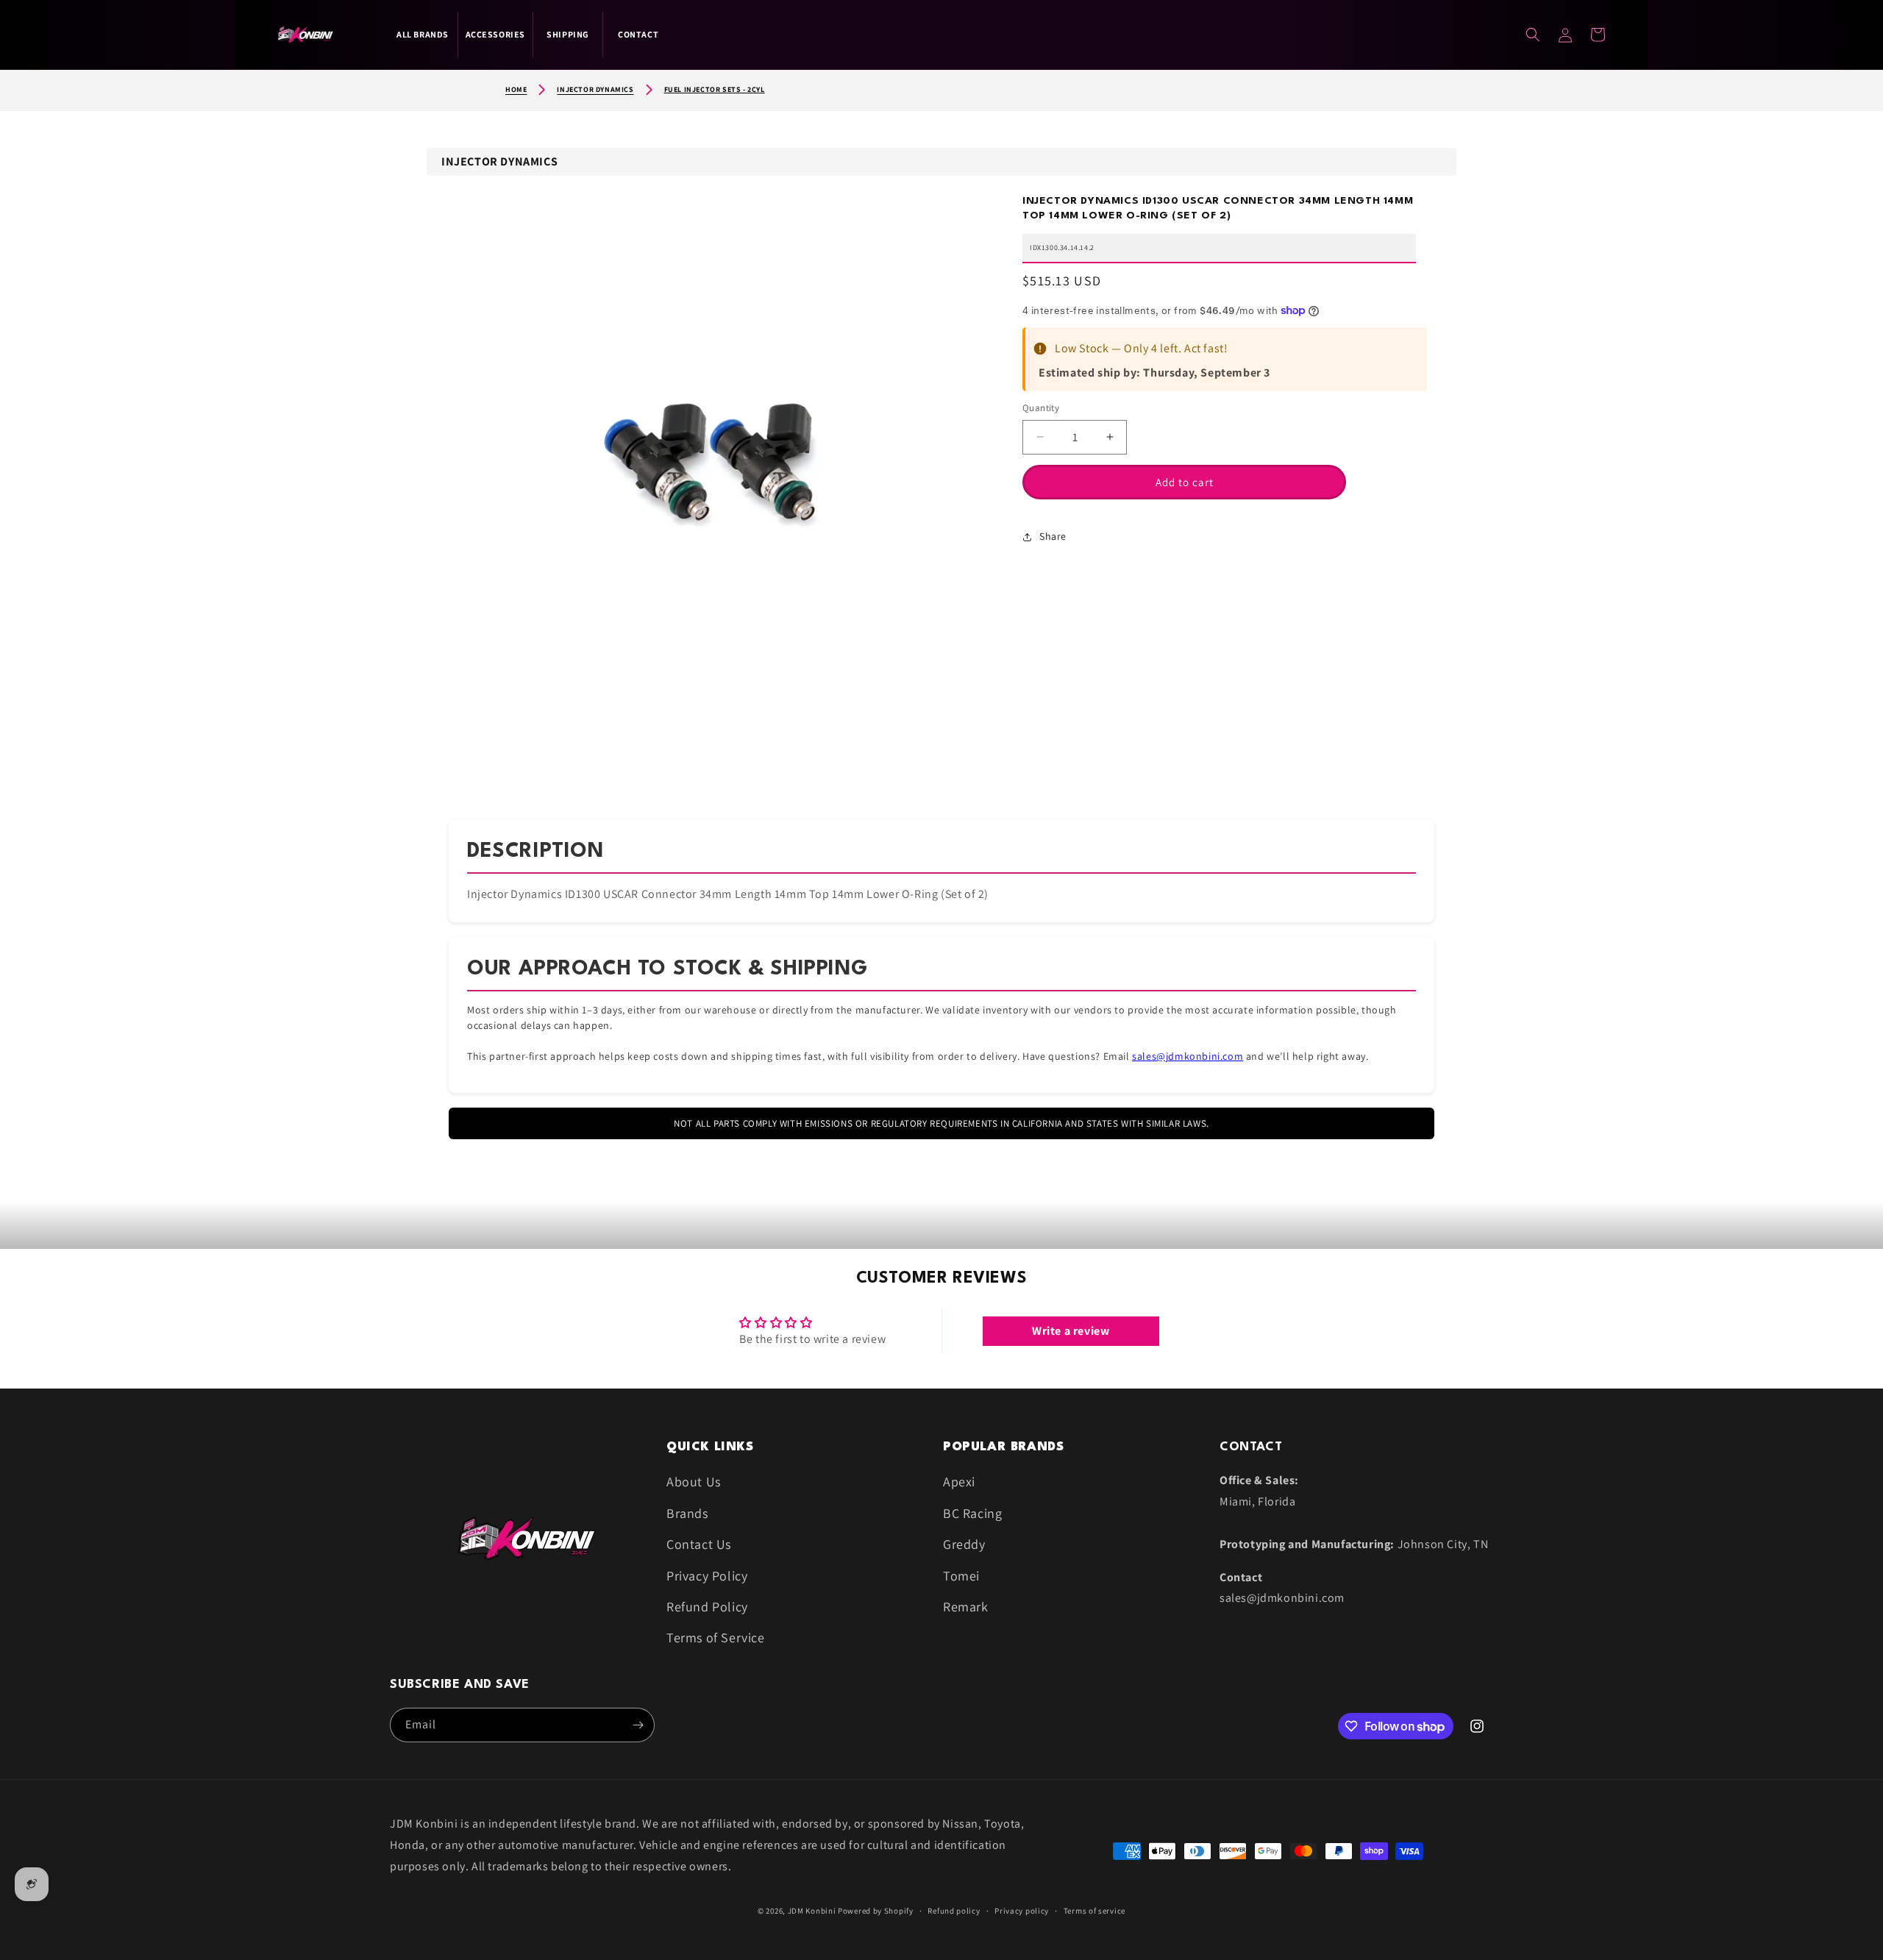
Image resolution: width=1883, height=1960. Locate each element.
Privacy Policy (707, 1576)
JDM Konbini (812, 1911)
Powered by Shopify (876, 1911)
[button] (1598, 35)
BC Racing (972, 1513)
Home (516, 89)
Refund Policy (707, 1607)
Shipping (568, 34)
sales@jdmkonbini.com (1188, 1056)
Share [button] (1053, 536)
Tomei (961, 1576)
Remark (966, 1607)
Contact (638, 34)
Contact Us (699, 1544)
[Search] (1533, 35)
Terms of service (1094, 1911)
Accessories (496, 34)
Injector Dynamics (595, 89)
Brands (687, 1513)
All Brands (423, 34)
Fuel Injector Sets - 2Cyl (715, 89)
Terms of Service (716, 1638)
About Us (694, 1482)
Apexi (959, 1482)
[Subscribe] (638, 1725)
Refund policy (954, 1911)
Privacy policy (1022, 1911)
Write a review (1071, 1331)
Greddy (964, 1544)
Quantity (1041, 408)
